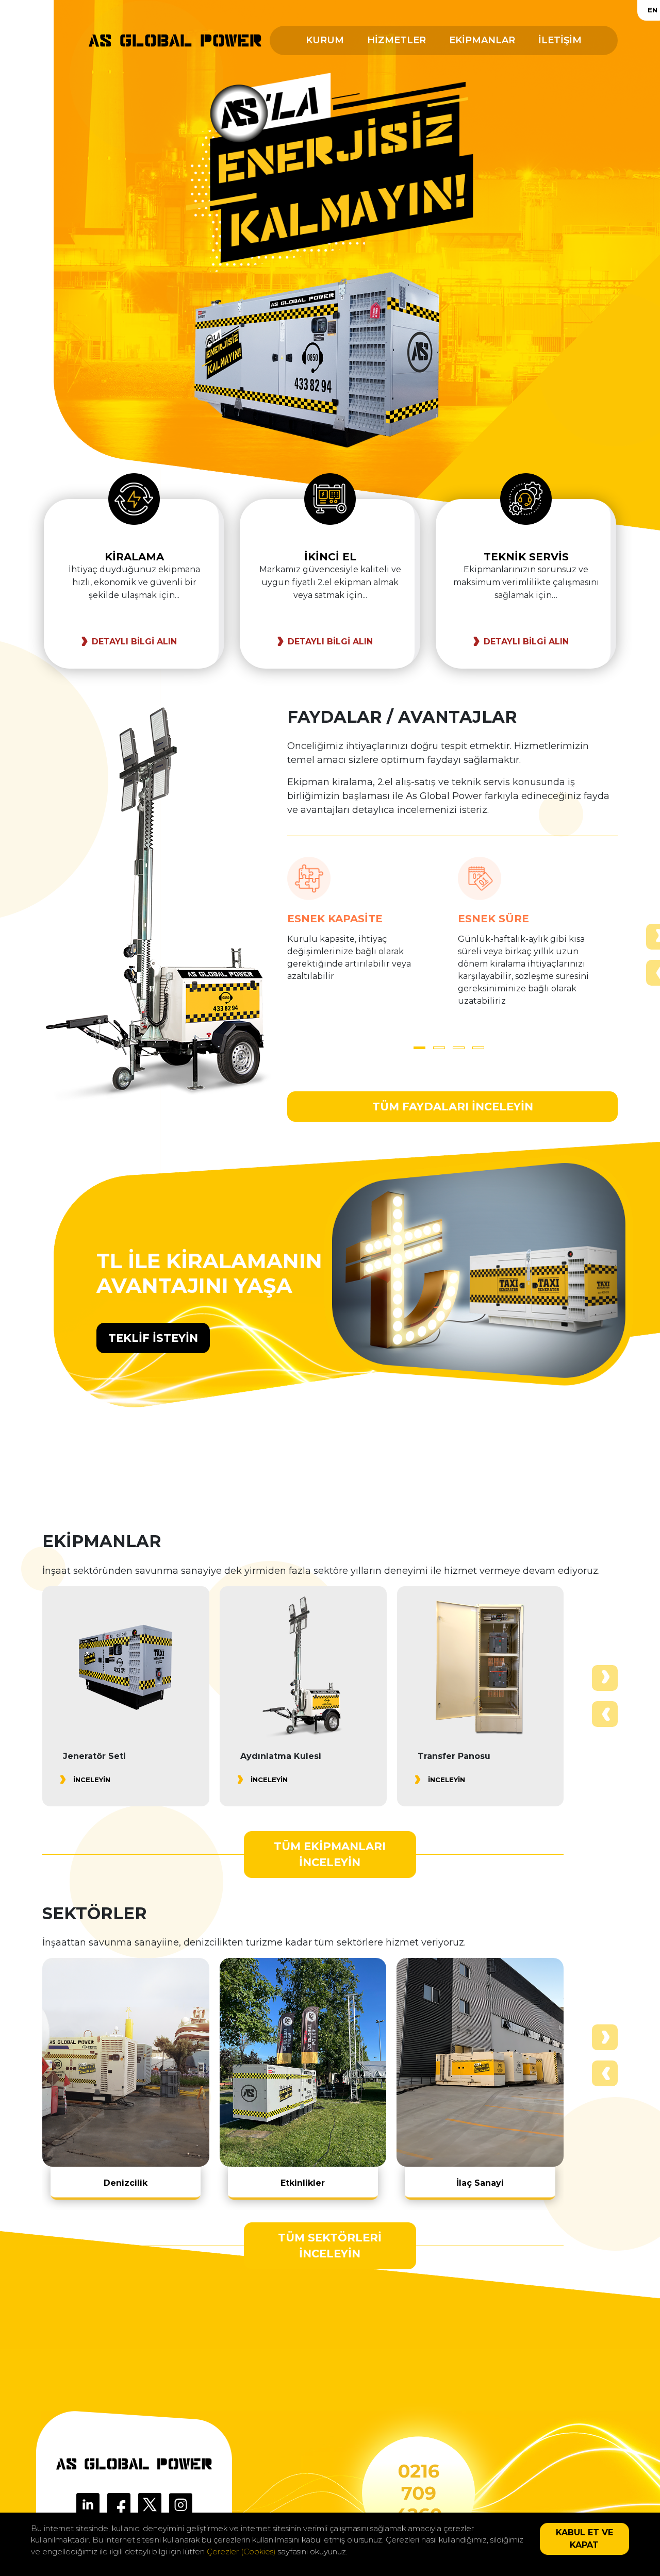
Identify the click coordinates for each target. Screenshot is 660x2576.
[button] (419, 1048)
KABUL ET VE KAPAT (584, 2539)
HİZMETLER (397, 40)
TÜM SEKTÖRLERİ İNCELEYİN (330, 2246)
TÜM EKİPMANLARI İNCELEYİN (330, 1855)
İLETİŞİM (560, 40)
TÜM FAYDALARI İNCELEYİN (453, 1107)
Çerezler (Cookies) (241, 2552)
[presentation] (605, 1714)
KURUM (325, 40)
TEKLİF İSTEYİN (153, 1338)
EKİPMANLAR (482, 40)
